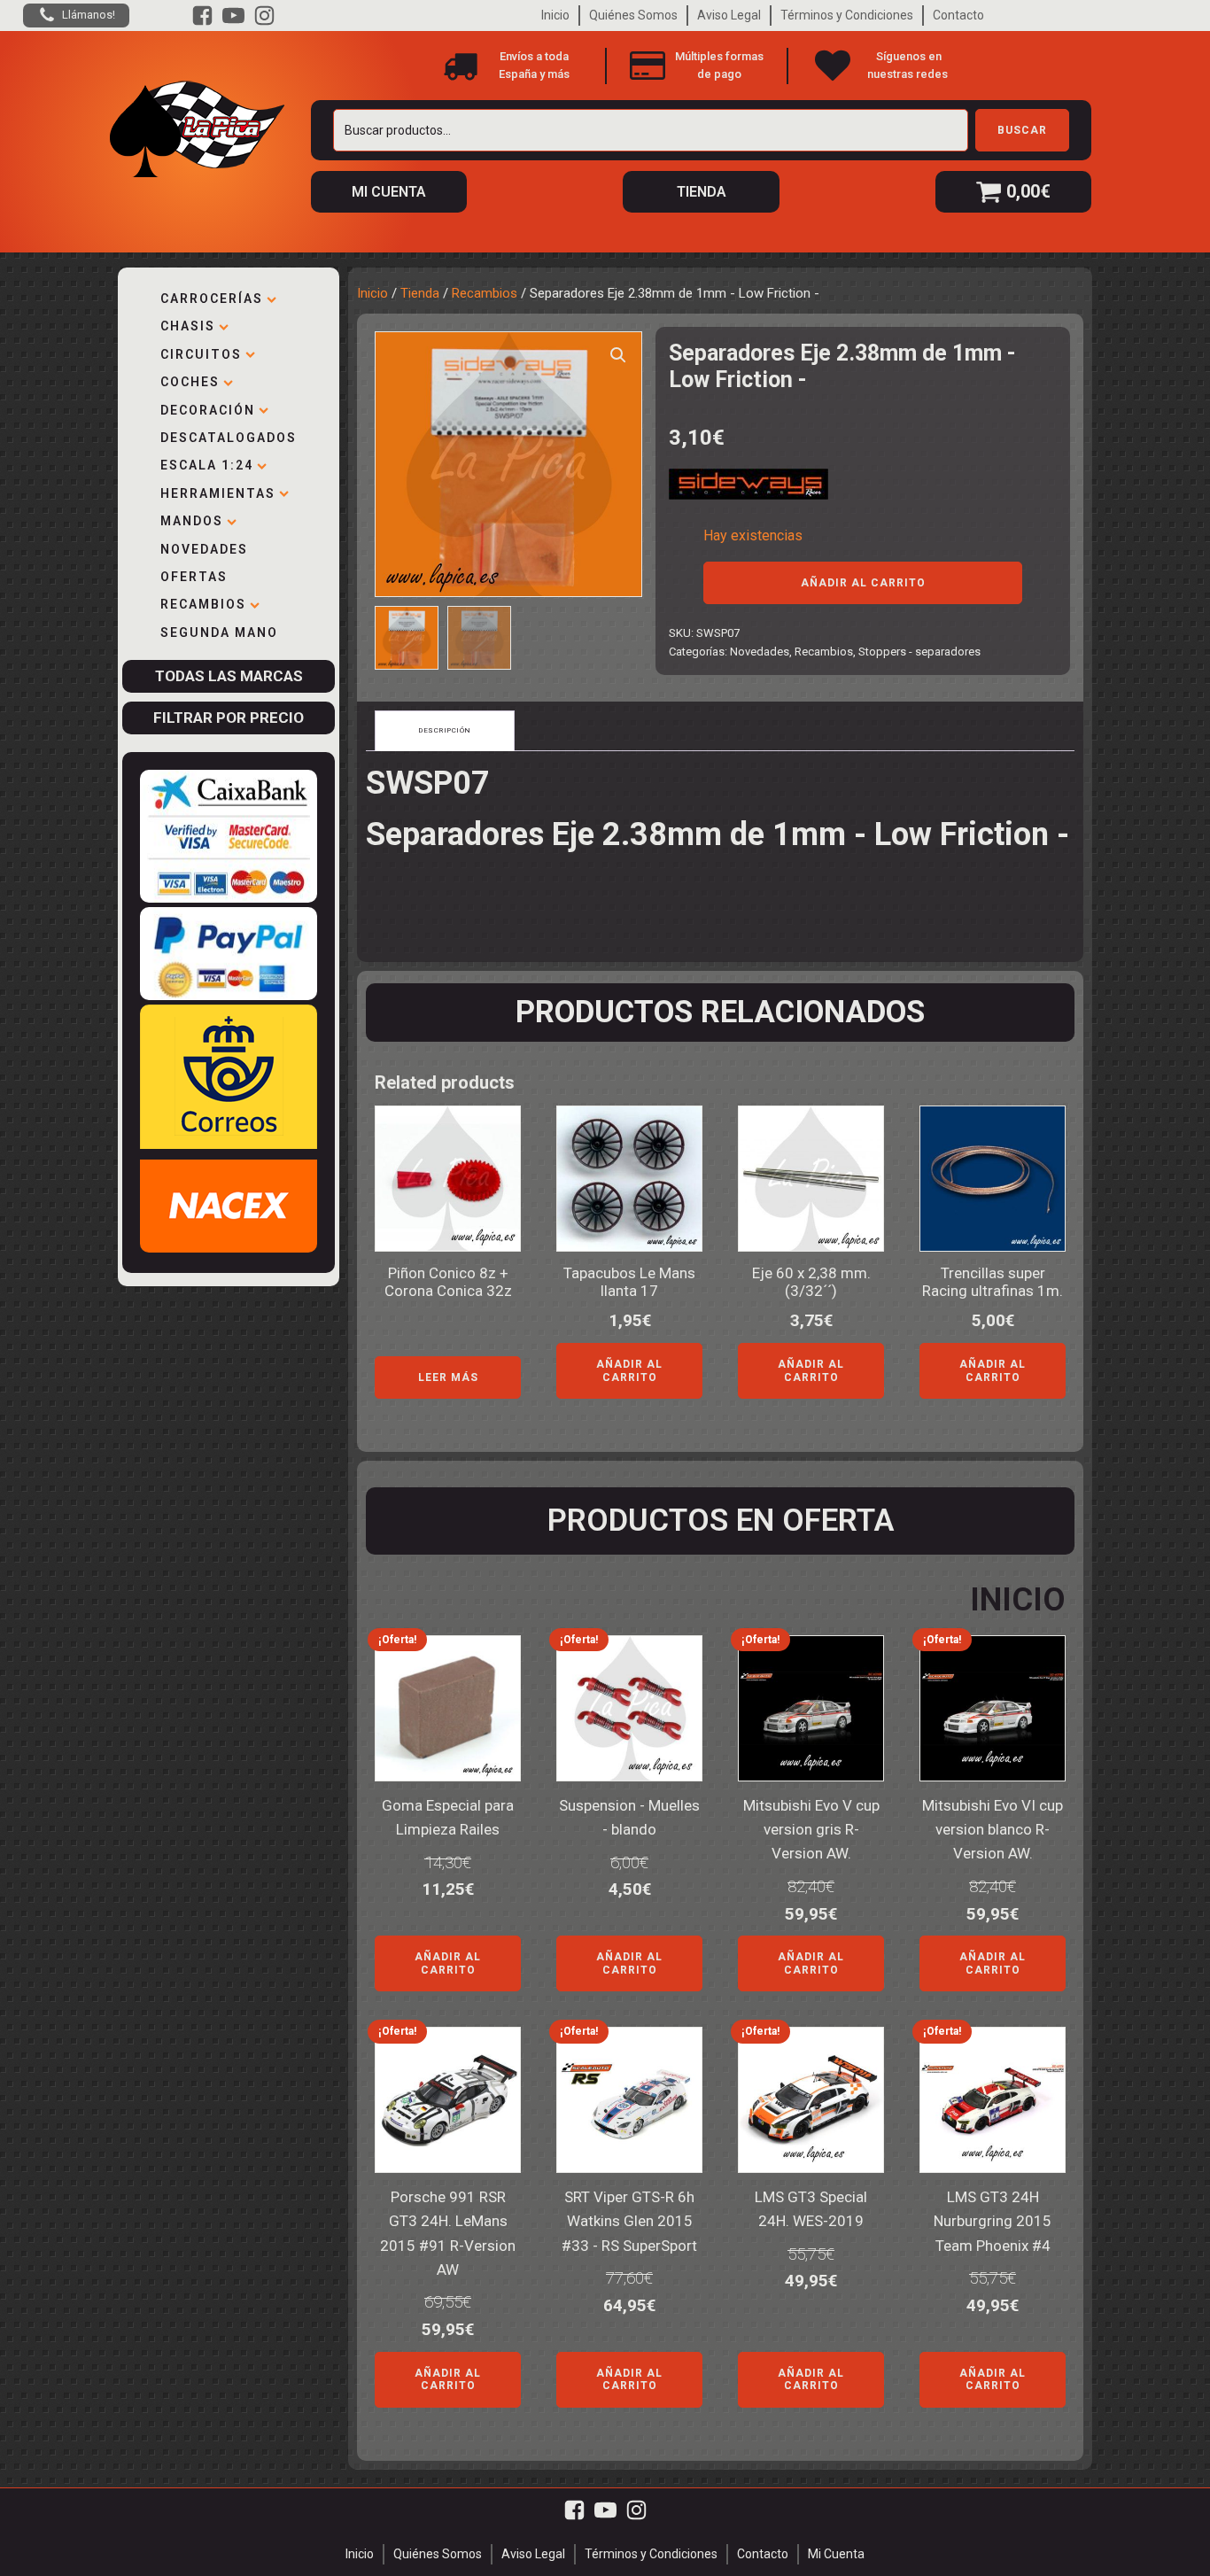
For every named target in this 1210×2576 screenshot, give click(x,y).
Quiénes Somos (633, 15)
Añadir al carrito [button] (629, 1370)
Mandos (192, 521)
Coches (190, 382)
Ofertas (194, 577)
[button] (618, 355)
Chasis (188, 326)
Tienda (420, 293)
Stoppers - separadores (919, 652)
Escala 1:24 (207, 465)
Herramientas (218, 493)
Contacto (958, 15)
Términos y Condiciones (847, 15)
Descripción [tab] (445, 730)
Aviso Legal (729, 15)
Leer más (448, 1377)
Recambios (203, 604)
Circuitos (201, 354)
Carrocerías (212, 299)
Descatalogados (229, 438)
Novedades (204, 549)
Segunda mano (219, 632)
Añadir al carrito (863, 583)
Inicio (555, 15)
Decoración (208, 410)
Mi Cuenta (836, 2554)
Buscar (1022, 130)
